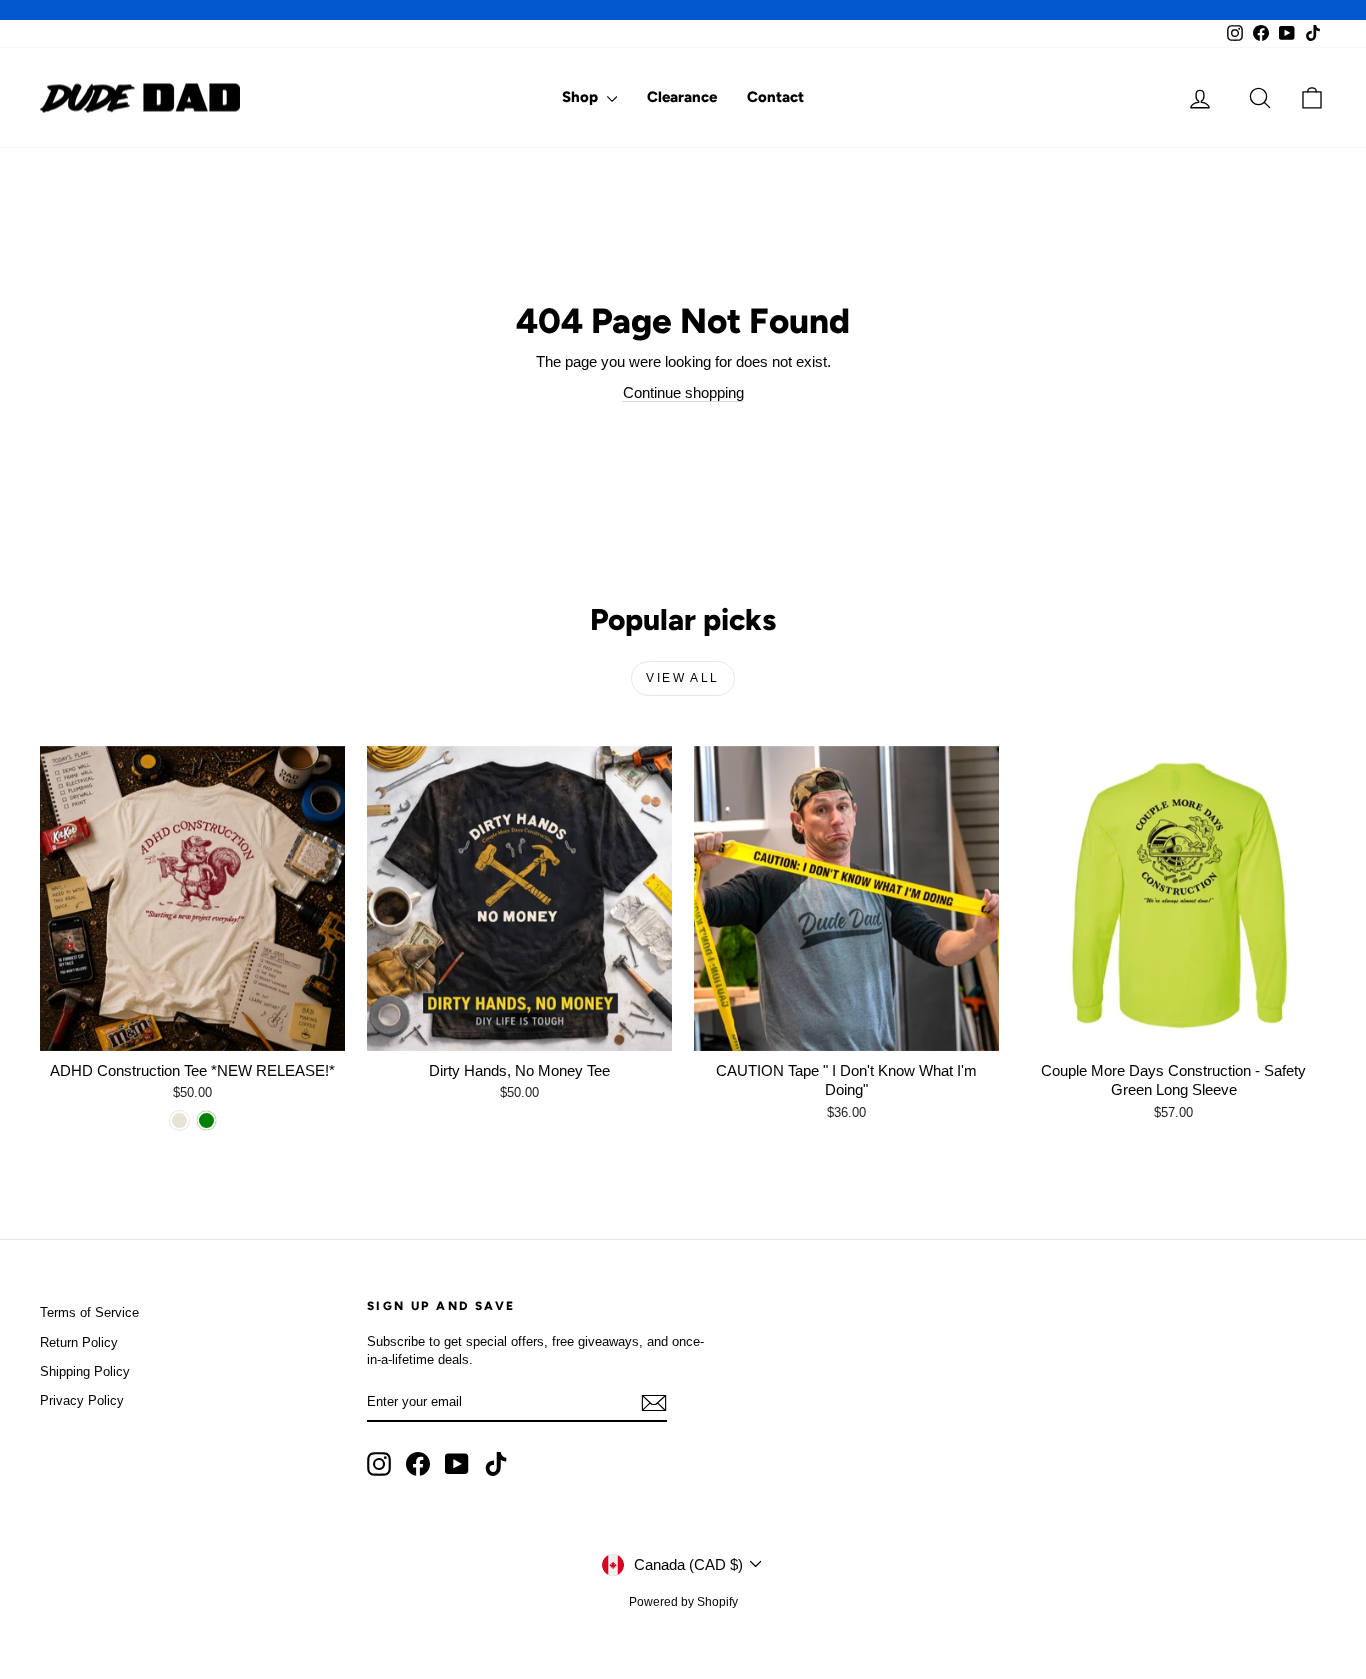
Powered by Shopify (683, 1602)
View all (682, 678)
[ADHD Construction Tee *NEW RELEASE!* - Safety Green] (206, 1120)
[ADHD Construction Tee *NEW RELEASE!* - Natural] (179, 1120)
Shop (582, 97)
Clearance (682, 97)
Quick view (193, 1029)
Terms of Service (89, 1312)
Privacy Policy (82, 1400)
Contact (775, 97)
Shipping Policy (85, 1371)
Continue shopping (683, 392)
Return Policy (79, 1342)
